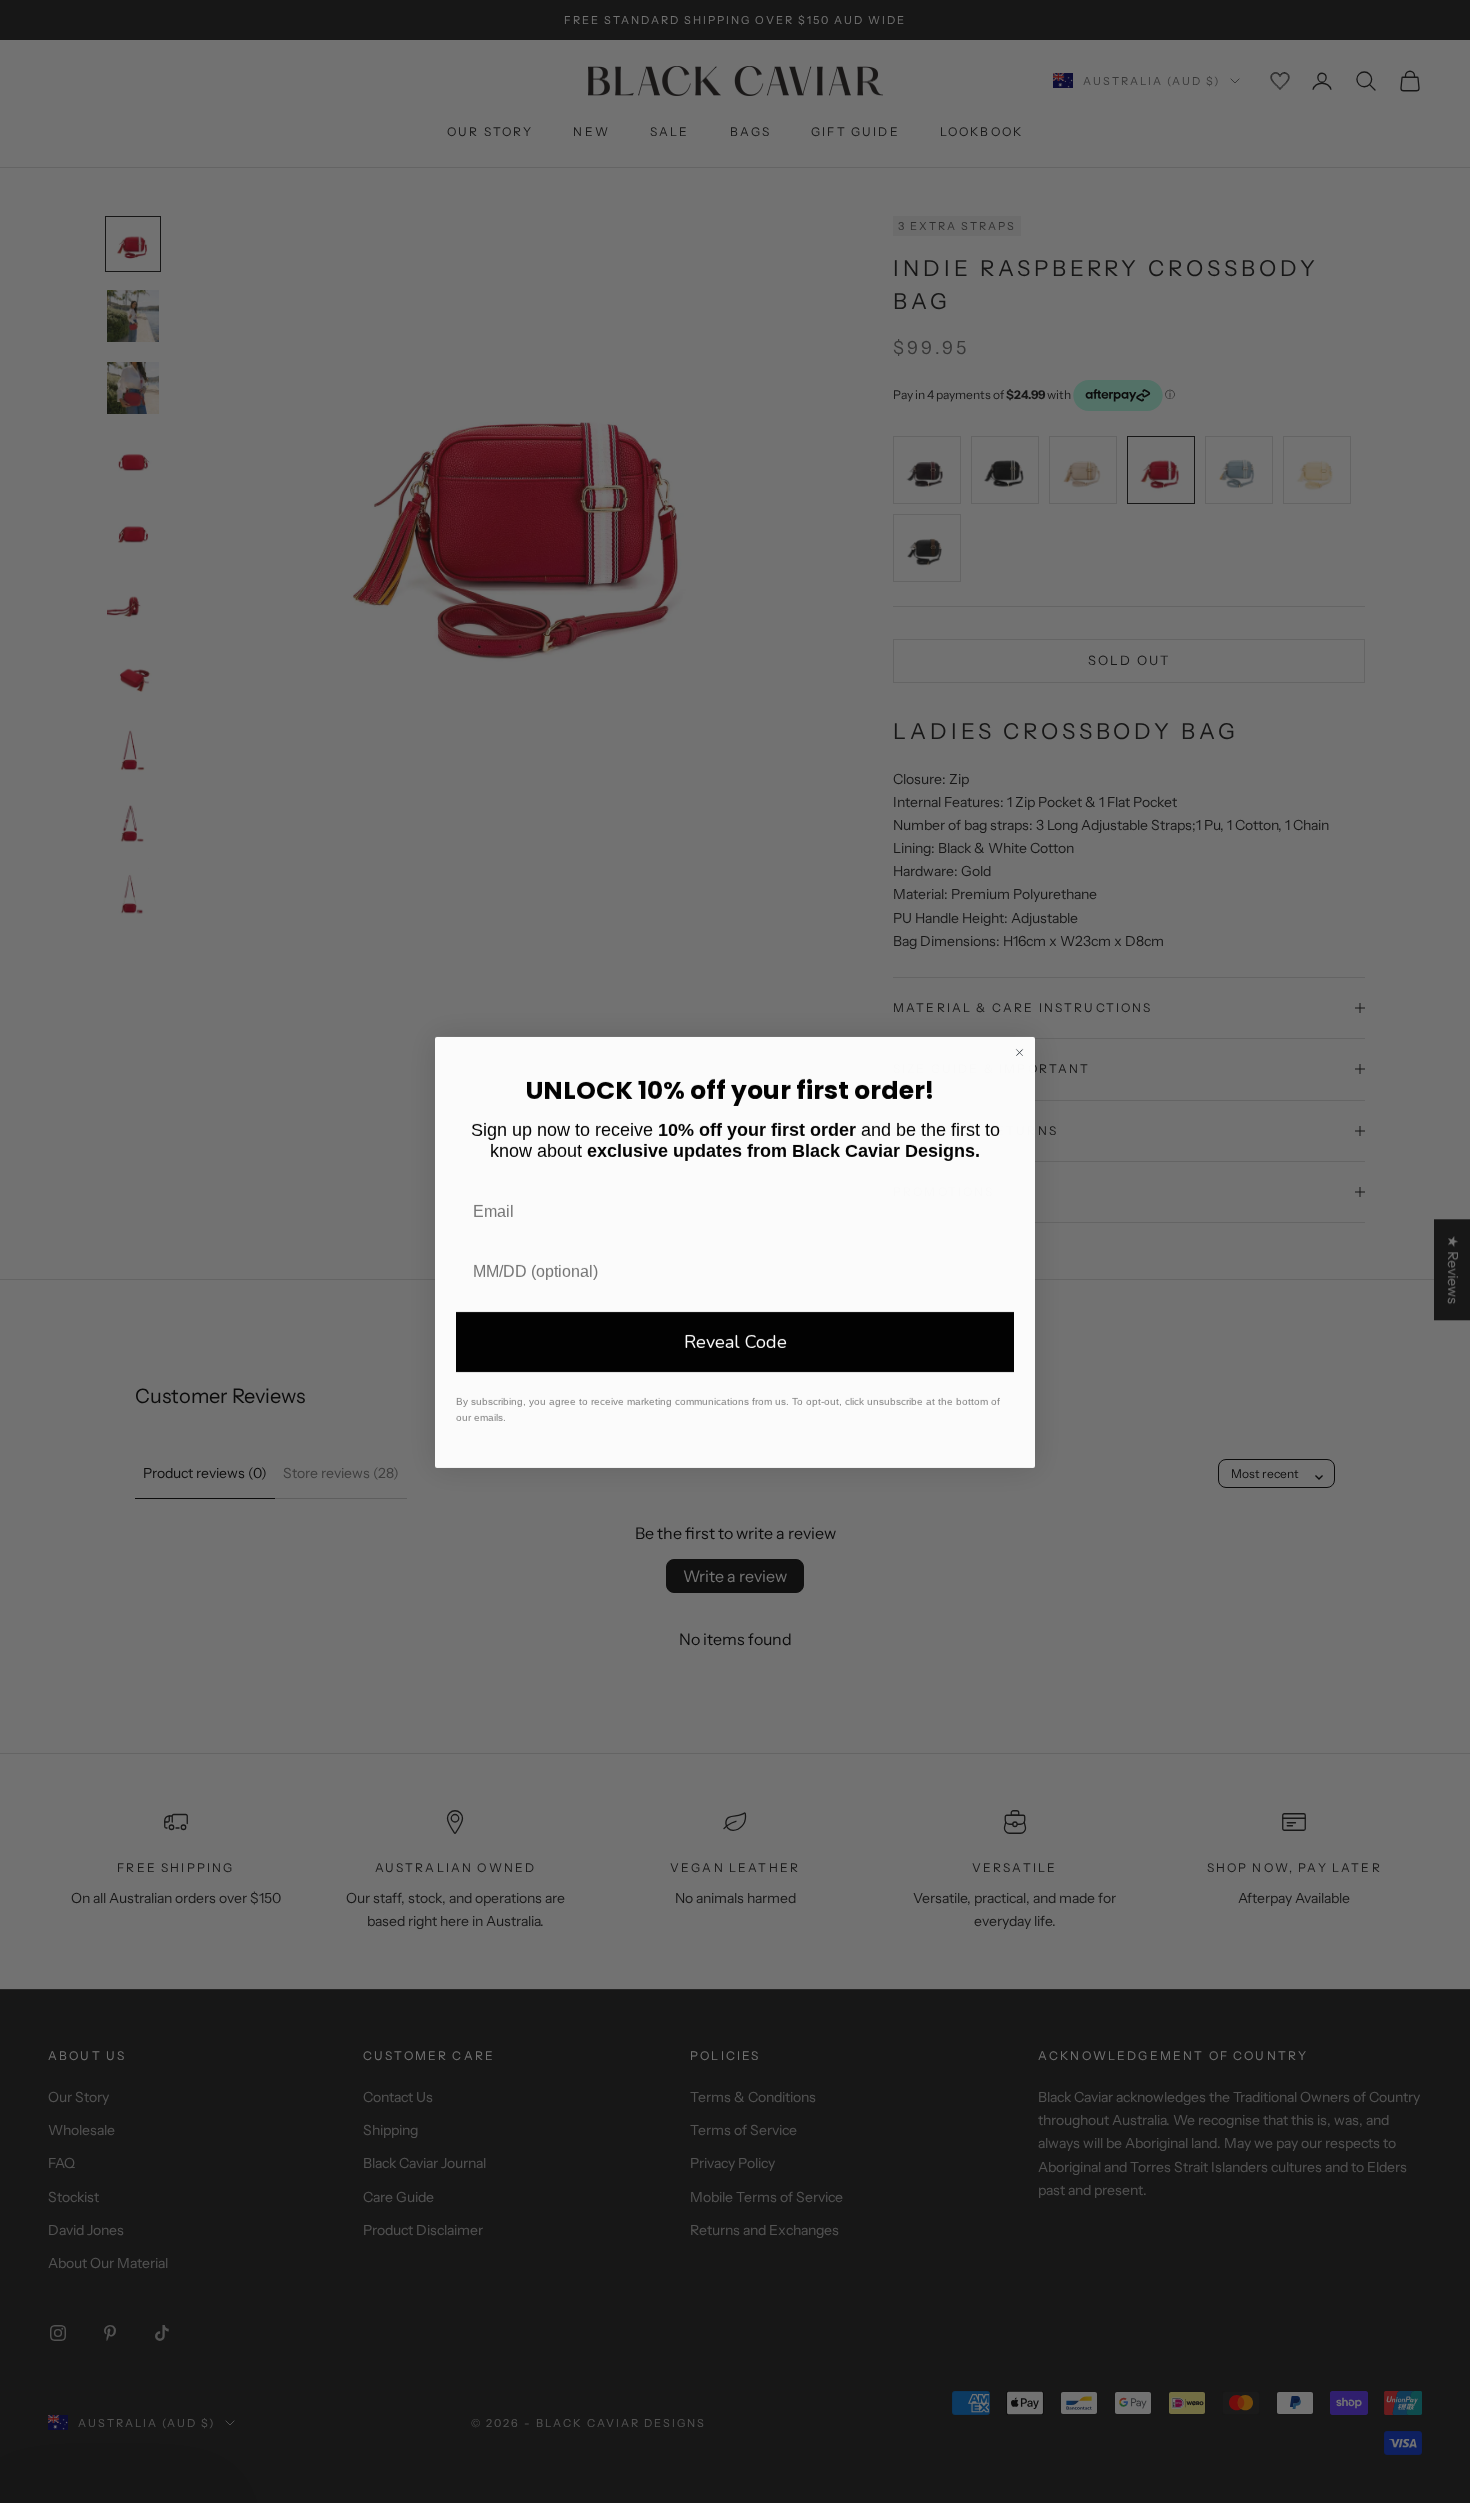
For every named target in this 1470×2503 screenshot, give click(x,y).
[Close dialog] (1019, 1051)
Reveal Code (735, 1341)
